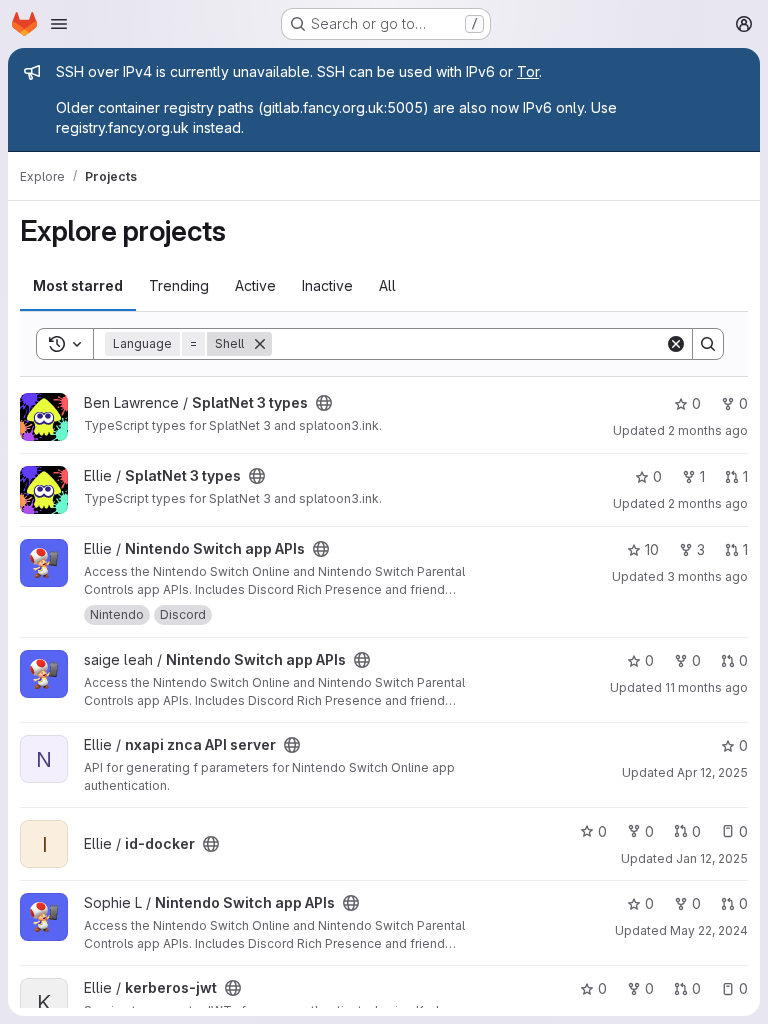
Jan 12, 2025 (712, 858)
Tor (528, 71)
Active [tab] (255, 285)
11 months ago (706, 687)
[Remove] (260, 344)
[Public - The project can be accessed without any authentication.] (324, 403)
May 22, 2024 (709, 930)
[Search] (708, 344)
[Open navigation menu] (59, 24)
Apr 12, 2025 (712, 772)
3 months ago (707, 576)
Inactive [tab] (327, 285)
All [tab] (387, 285)
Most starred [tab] (78, 285)
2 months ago (708, 430)
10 (652, 549)
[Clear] (676, 344)
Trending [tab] (179, 285)
